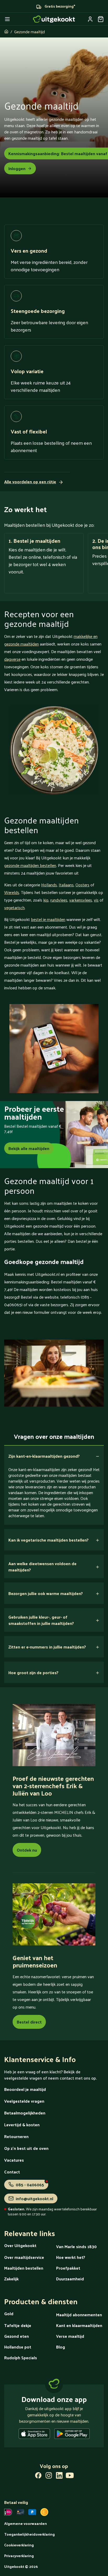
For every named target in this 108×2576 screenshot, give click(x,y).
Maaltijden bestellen (24, 2268)
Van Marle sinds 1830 (76, 2246)
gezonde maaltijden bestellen (30, 865)
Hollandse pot (18, 2347)
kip (46, 900)
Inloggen (17, 168)
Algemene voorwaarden (26, 2523)
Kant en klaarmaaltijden (79, 2325)
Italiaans (66, 885)
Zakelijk (11, 2279)
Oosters (82, 885)
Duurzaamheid (70, 2279)
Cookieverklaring (19, 2545)
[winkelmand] (101, 19)
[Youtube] (70, 2476)
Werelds (12, 892)
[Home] (54, 19)
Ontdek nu (27, 1850)
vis (96, 900)
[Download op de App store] (34, 2435)
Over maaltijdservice (24, 2257)
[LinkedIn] (59, 2476)
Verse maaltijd (70, 2336)
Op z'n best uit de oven (26, 2148)
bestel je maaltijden (48, 919)
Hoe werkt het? (71, 2257)
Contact (12, 2172)
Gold (9, 2314)
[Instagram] (49, 2476)
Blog (61, 2347)
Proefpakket (68, 2268)
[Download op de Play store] (72, 2435)
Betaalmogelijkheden (25, 2113)
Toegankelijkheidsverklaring (29, 2534)
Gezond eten (17, 2336)
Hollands (49, 885)
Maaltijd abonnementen (79, 2315)
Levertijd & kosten (22, 2125)
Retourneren (16, 2136)
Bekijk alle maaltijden (29, 1148)
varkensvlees (81, 900)
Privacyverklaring (19, 2556)
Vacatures (14, 2160)
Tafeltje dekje (18, 2325)
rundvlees (59, 900)
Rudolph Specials (21, 2358)
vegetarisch (14, 907)
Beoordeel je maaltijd (25, 2089)
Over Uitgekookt (20, 2245)
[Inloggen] (90, 19)
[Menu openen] (7, 19)
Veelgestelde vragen (24, 2101)
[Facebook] (38, 2476)
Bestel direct (29, 2022)
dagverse (12, 659)
